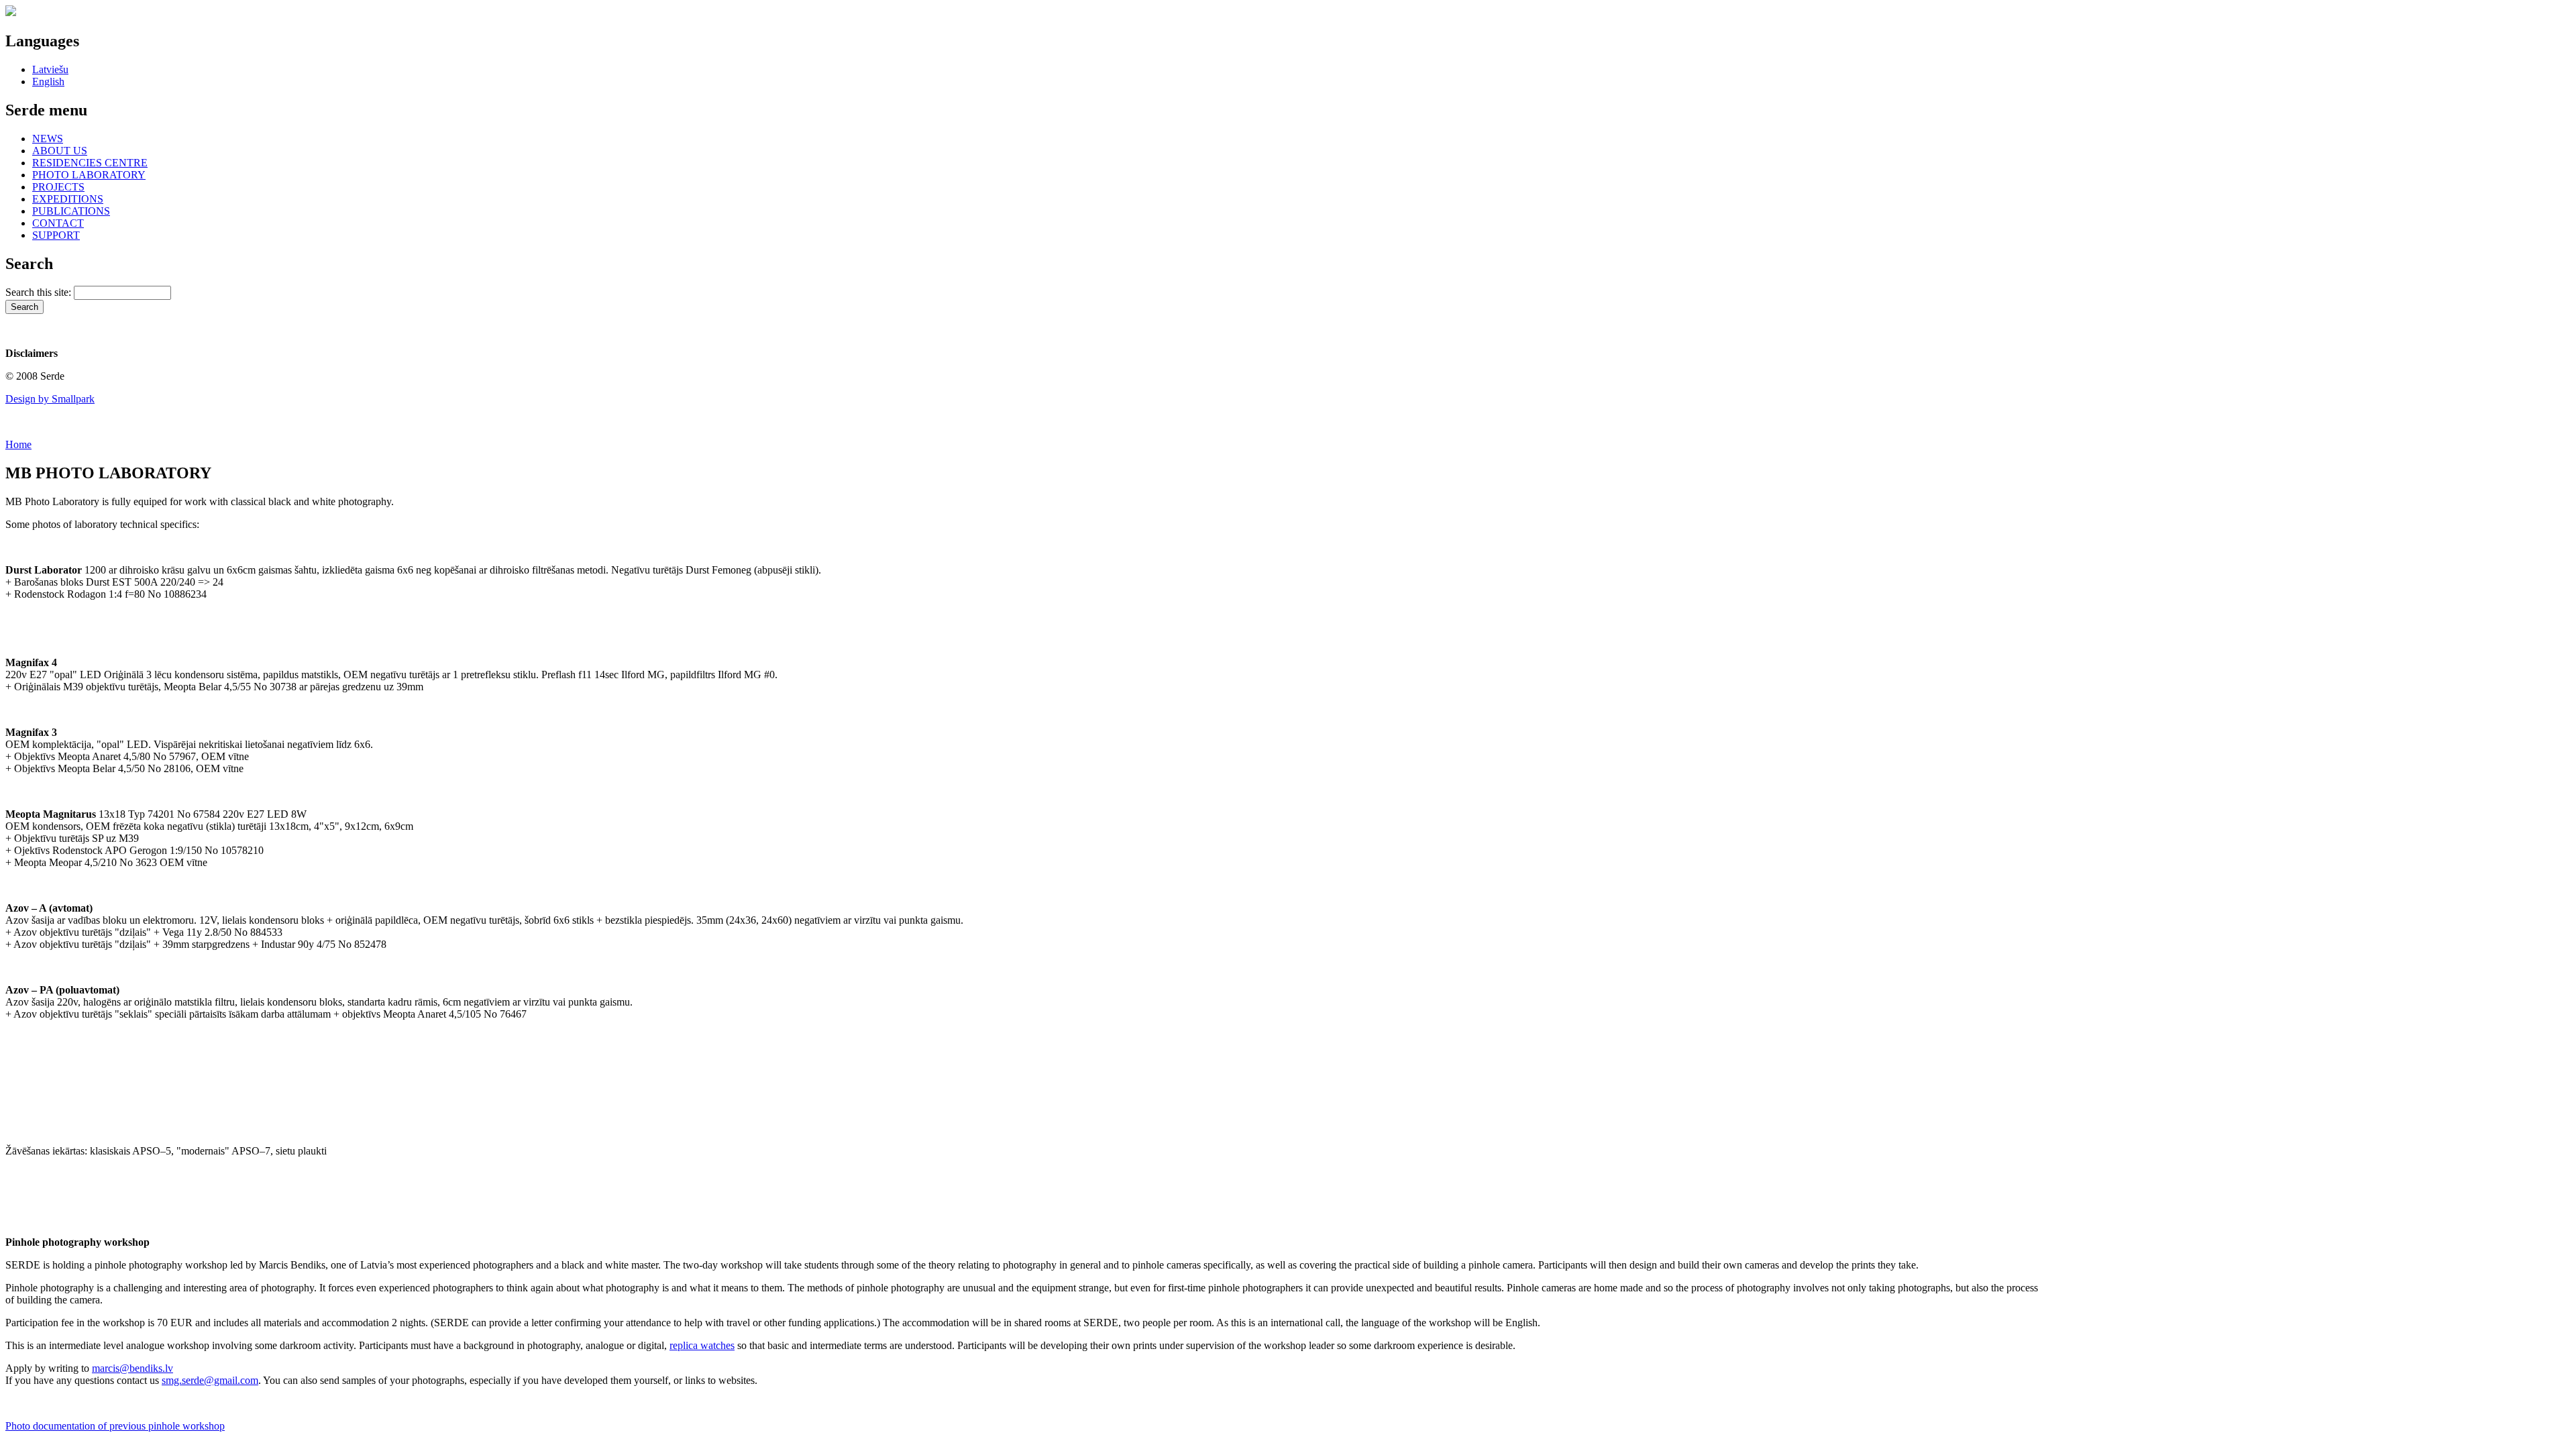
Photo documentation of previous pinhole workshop (115, 1426)
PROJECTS (58, 187)
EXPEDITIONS (68, 199)
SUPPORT (56, 235)
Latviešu (50, 69)
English (48, 82)
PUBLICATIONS (71, 211)
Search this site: (40, 292)
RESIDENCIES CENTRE (90, 163)
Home (18, 444)
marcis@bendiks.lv (132, 1368)
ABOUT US (60, 151)
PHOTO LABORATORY (89, 175)
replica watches (702, 1345)
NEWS (48, 139)
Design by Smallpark (50, 399)
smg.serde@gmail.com (210, 1380)
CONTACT (58, 223)
